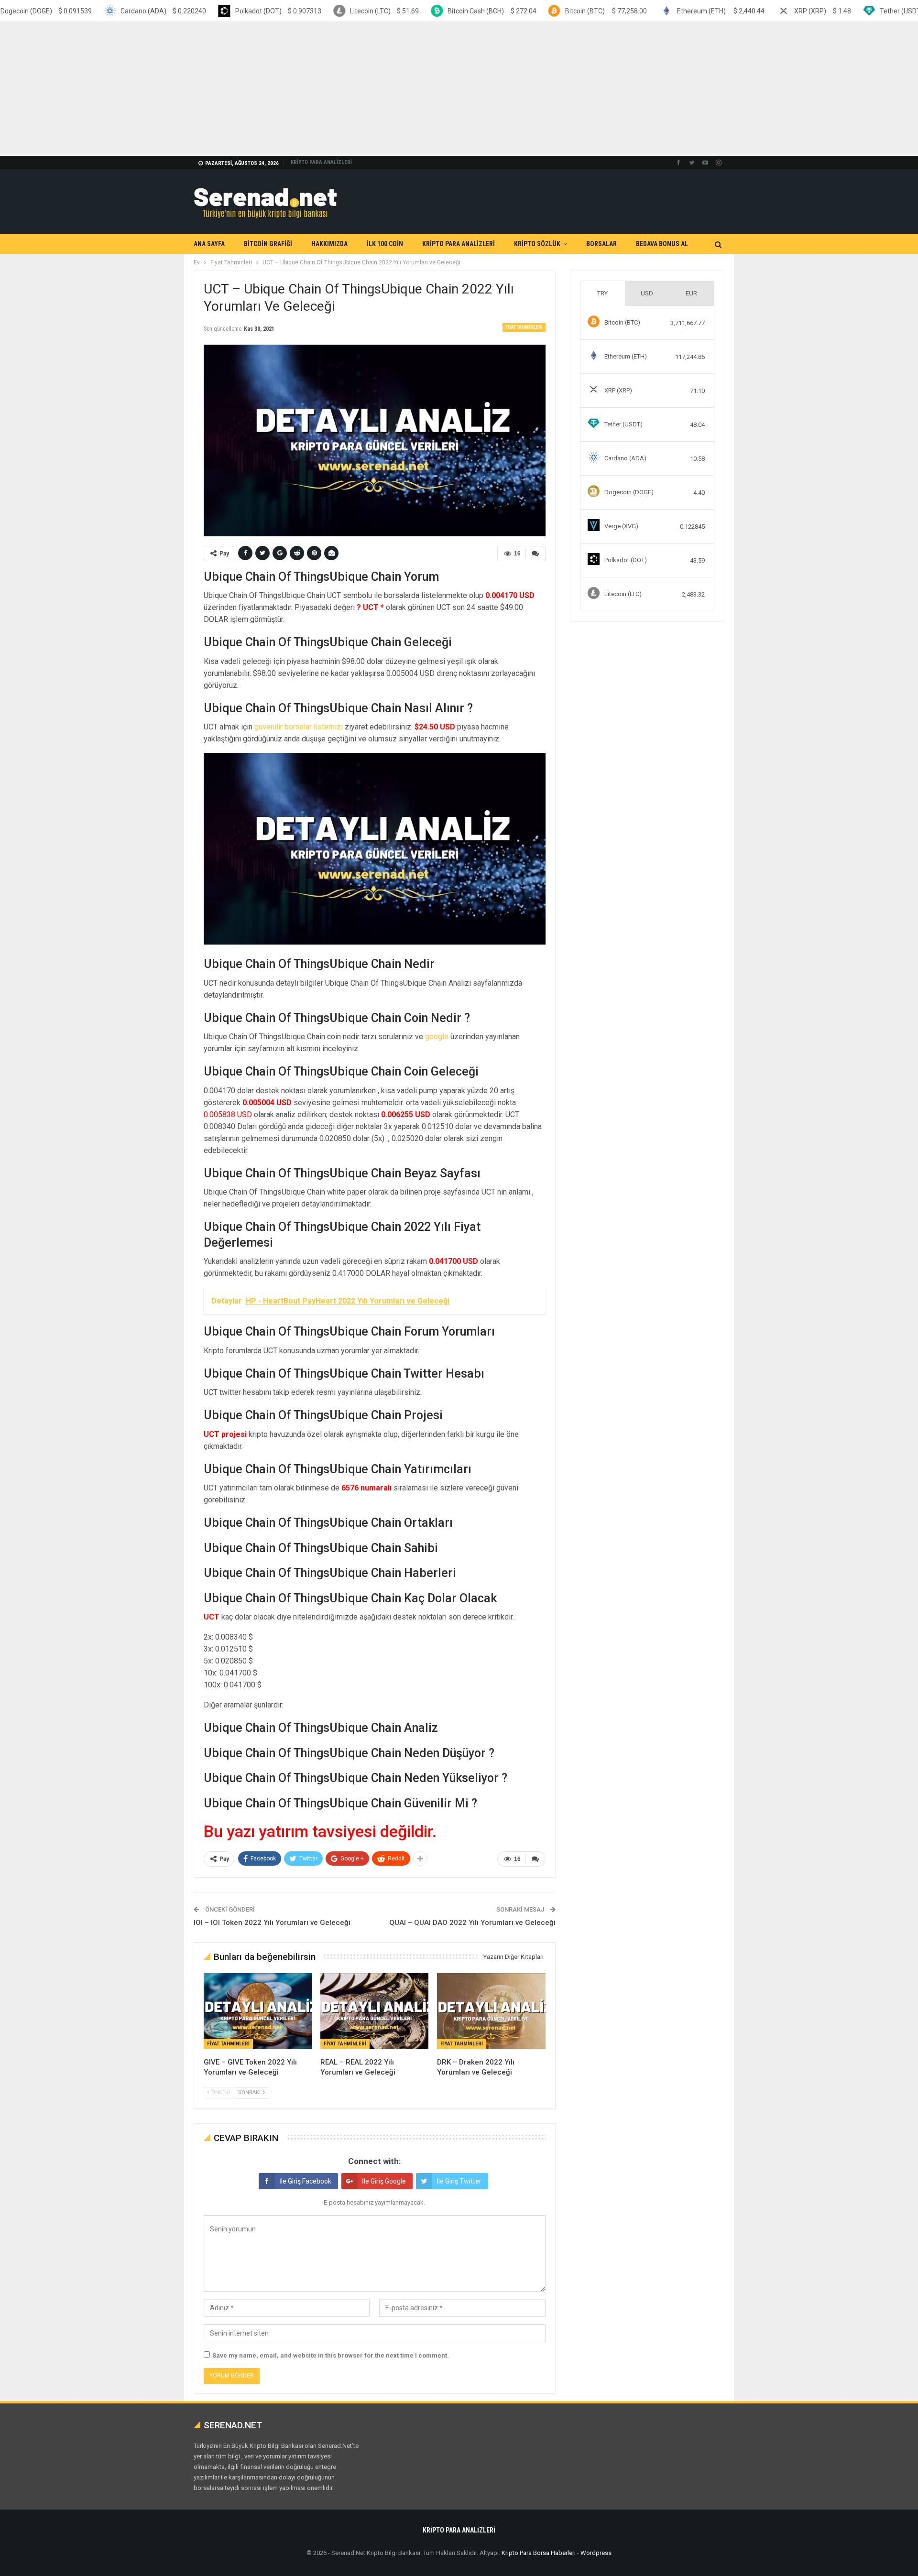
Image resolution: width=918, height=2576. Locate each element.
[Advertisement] (287, 89)
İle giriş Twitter (459, 2181)
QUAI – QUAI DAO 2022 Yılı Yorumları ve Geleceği (472, 1923)
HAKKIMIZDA (329, 244)
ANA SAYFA (209, 244)
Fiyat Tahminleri (524, 327)
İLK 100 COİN (385, 244)
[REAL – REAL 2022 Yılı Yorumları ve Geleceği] (374, 2011)
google (437, 1037)
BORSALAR (601, 244)
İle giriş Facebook (305, 2181)
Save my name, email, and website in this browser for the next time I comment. (331, 2355)
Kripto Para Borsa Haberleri (539, 2553)
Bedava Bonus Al (662, 244)
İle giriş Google (384, 2181)
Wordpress (596, 2553)
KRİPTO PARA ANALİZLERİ (321, 162)
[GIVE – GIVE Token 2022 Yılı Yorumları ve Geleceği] (258, 2011)
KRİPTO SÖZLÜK (537, 244)
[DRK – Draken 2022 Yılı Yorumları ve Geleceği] (491, 2011)
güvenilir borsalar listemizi (299, 727)
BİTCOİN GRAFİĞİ (268, 244)
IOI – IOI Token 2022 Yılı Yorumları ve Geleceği (272, 1923)
